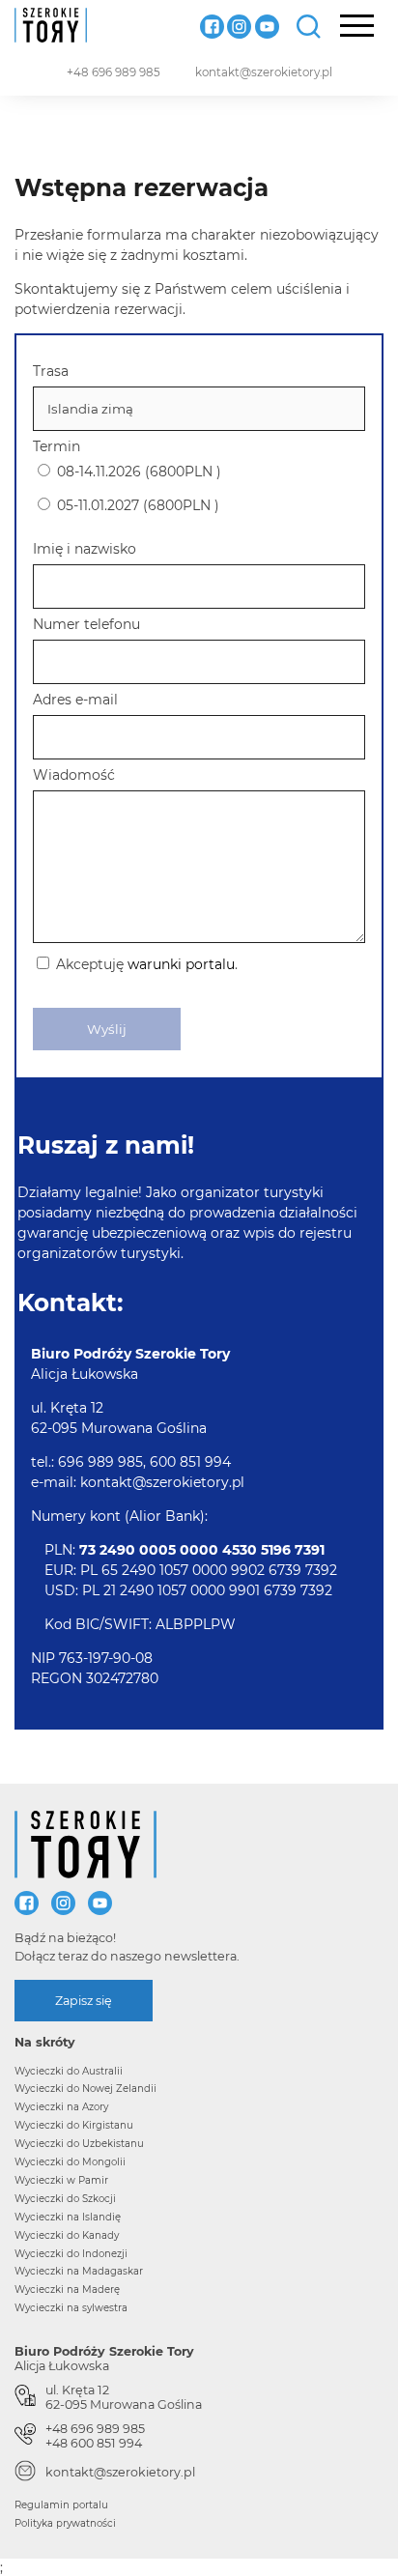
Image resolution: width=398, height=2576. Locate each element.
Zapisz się (84, 2001)
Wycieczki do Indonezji (71, 2254)
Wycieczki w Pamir (61, 2180)
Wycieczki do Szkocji (65, 2199)
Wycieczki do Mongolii (70, 2162)
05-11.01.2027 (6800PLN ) (136, 505)
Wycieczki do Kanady (67, 2235)
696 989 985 (100, 1462)
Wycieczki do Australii (69, 2071)
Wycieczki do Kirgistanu (74, 2125)
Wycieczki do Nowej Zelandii (85, 2089)
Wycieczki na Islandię (68, 2217)
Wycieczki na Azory (61, 2107)
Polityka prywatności (65, 2523)
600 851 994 (190, 1462)
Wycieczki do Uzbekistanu (79, 2144)
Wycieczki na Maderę (67, 2290)
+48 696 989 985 (114, 72)
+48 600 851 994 (94, 2443)
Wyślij (107, 1029)
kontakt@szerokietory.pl (264, 72)
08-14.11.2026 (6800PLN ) (137, 472)
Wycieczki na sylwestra (71, 2308)
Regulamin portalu (61, 2505)
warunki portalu (181, 964)
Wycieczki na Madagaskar (79, 2271)
